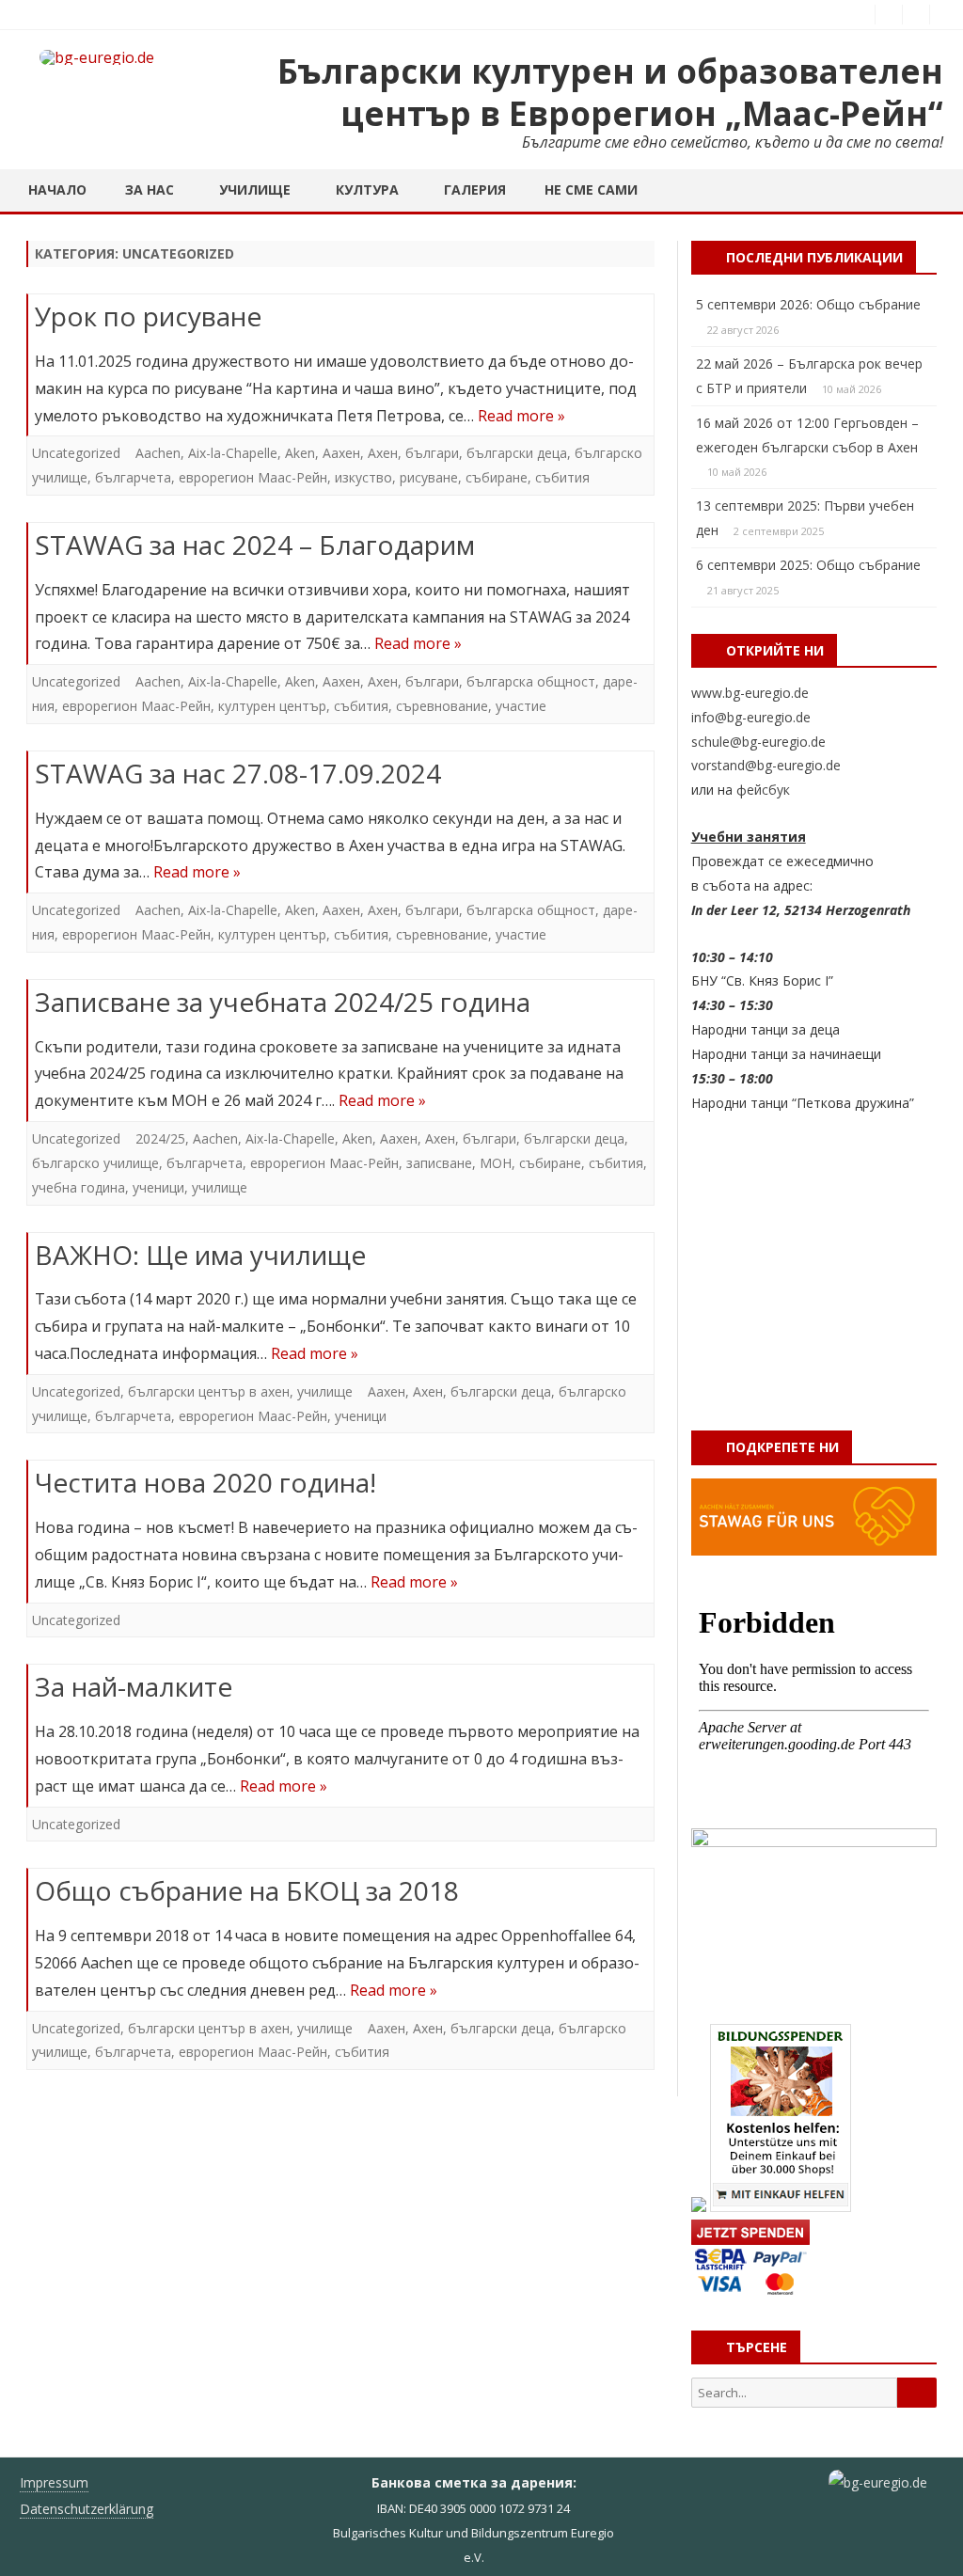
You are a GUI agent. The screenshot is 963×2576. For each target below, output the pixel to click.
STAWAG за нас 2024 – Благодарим (255, 545)
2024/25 (160, 1138)
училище (220, 1187)
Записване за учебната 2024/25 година (283, 1002)
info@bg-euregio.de (751, 717)
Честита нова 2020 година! (205, 1482)
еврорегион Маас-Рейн (253, 477)
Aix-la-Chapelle (233, 453)
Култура (367, 190)
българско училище (95, 1163)
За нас (150, 190)
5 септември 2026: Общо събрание (808, 304)
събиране (497, 477)
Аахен (341, 453)
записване (439, 1163)
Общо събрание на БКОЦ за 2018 (247, 1890)
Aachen (158, 453)
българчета (133, 477)
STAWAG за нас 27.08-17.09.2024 (238, 773)
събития (562, 477)
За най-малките (134, 1686)
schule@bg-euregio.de (758, 742)
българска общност (531, 681)
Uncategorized (76, 453)
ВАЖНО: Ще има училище (200, 1255)
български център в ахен (209, 1391)
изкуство (363, 477)
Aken (300, 453)
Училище (255, 190)
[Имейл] (943, 14)
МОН (496, 1163)
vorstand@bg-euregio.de (766, 765)
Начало (57, 190)
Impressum (54, 2482)
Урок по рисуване (148, 316)
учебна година (79, 1187)
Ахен (383, 453)
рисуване (429, 477)
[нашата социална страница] (889, 14)
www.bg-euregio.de (750, 693)
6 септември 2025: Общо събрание (808, 565)
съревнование (442, 706)
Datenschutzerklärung (87, 2509)
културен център (272, 706)
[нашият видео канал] (916, 14)
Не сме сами (591, 190)
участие (521, 706)
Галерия (475, 190)
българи (432, 453)
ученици (158, 1187)
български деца (517, 453)
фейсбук (763, 790)
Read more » (521, 416)
